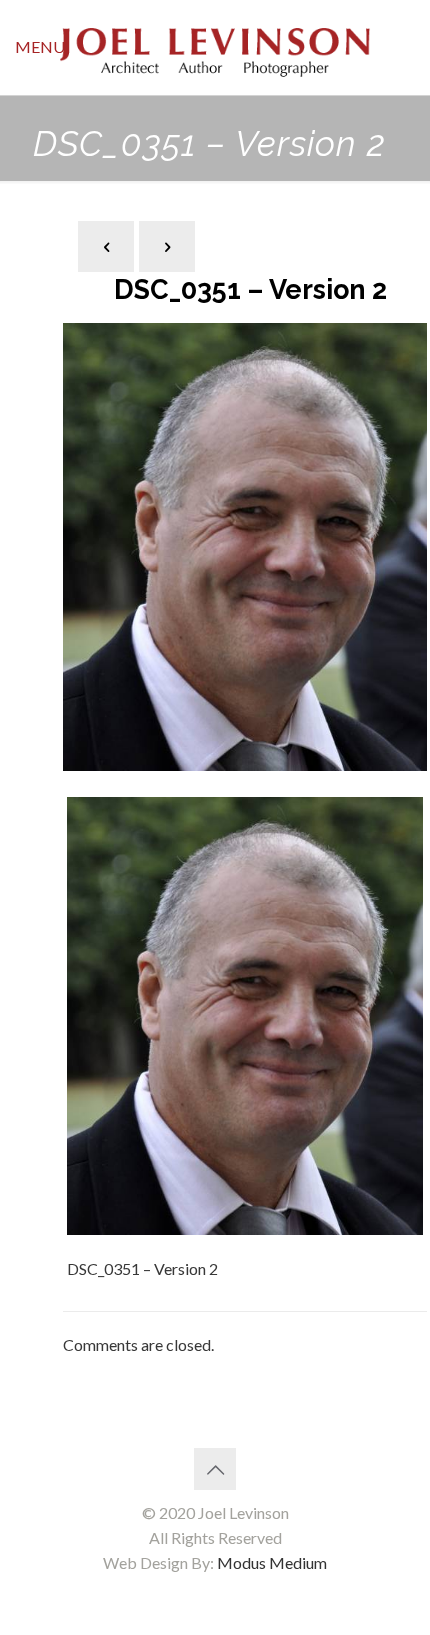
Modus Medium (272, 1562)
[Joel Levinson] (215, 47)
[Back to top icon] (215, 1469)
